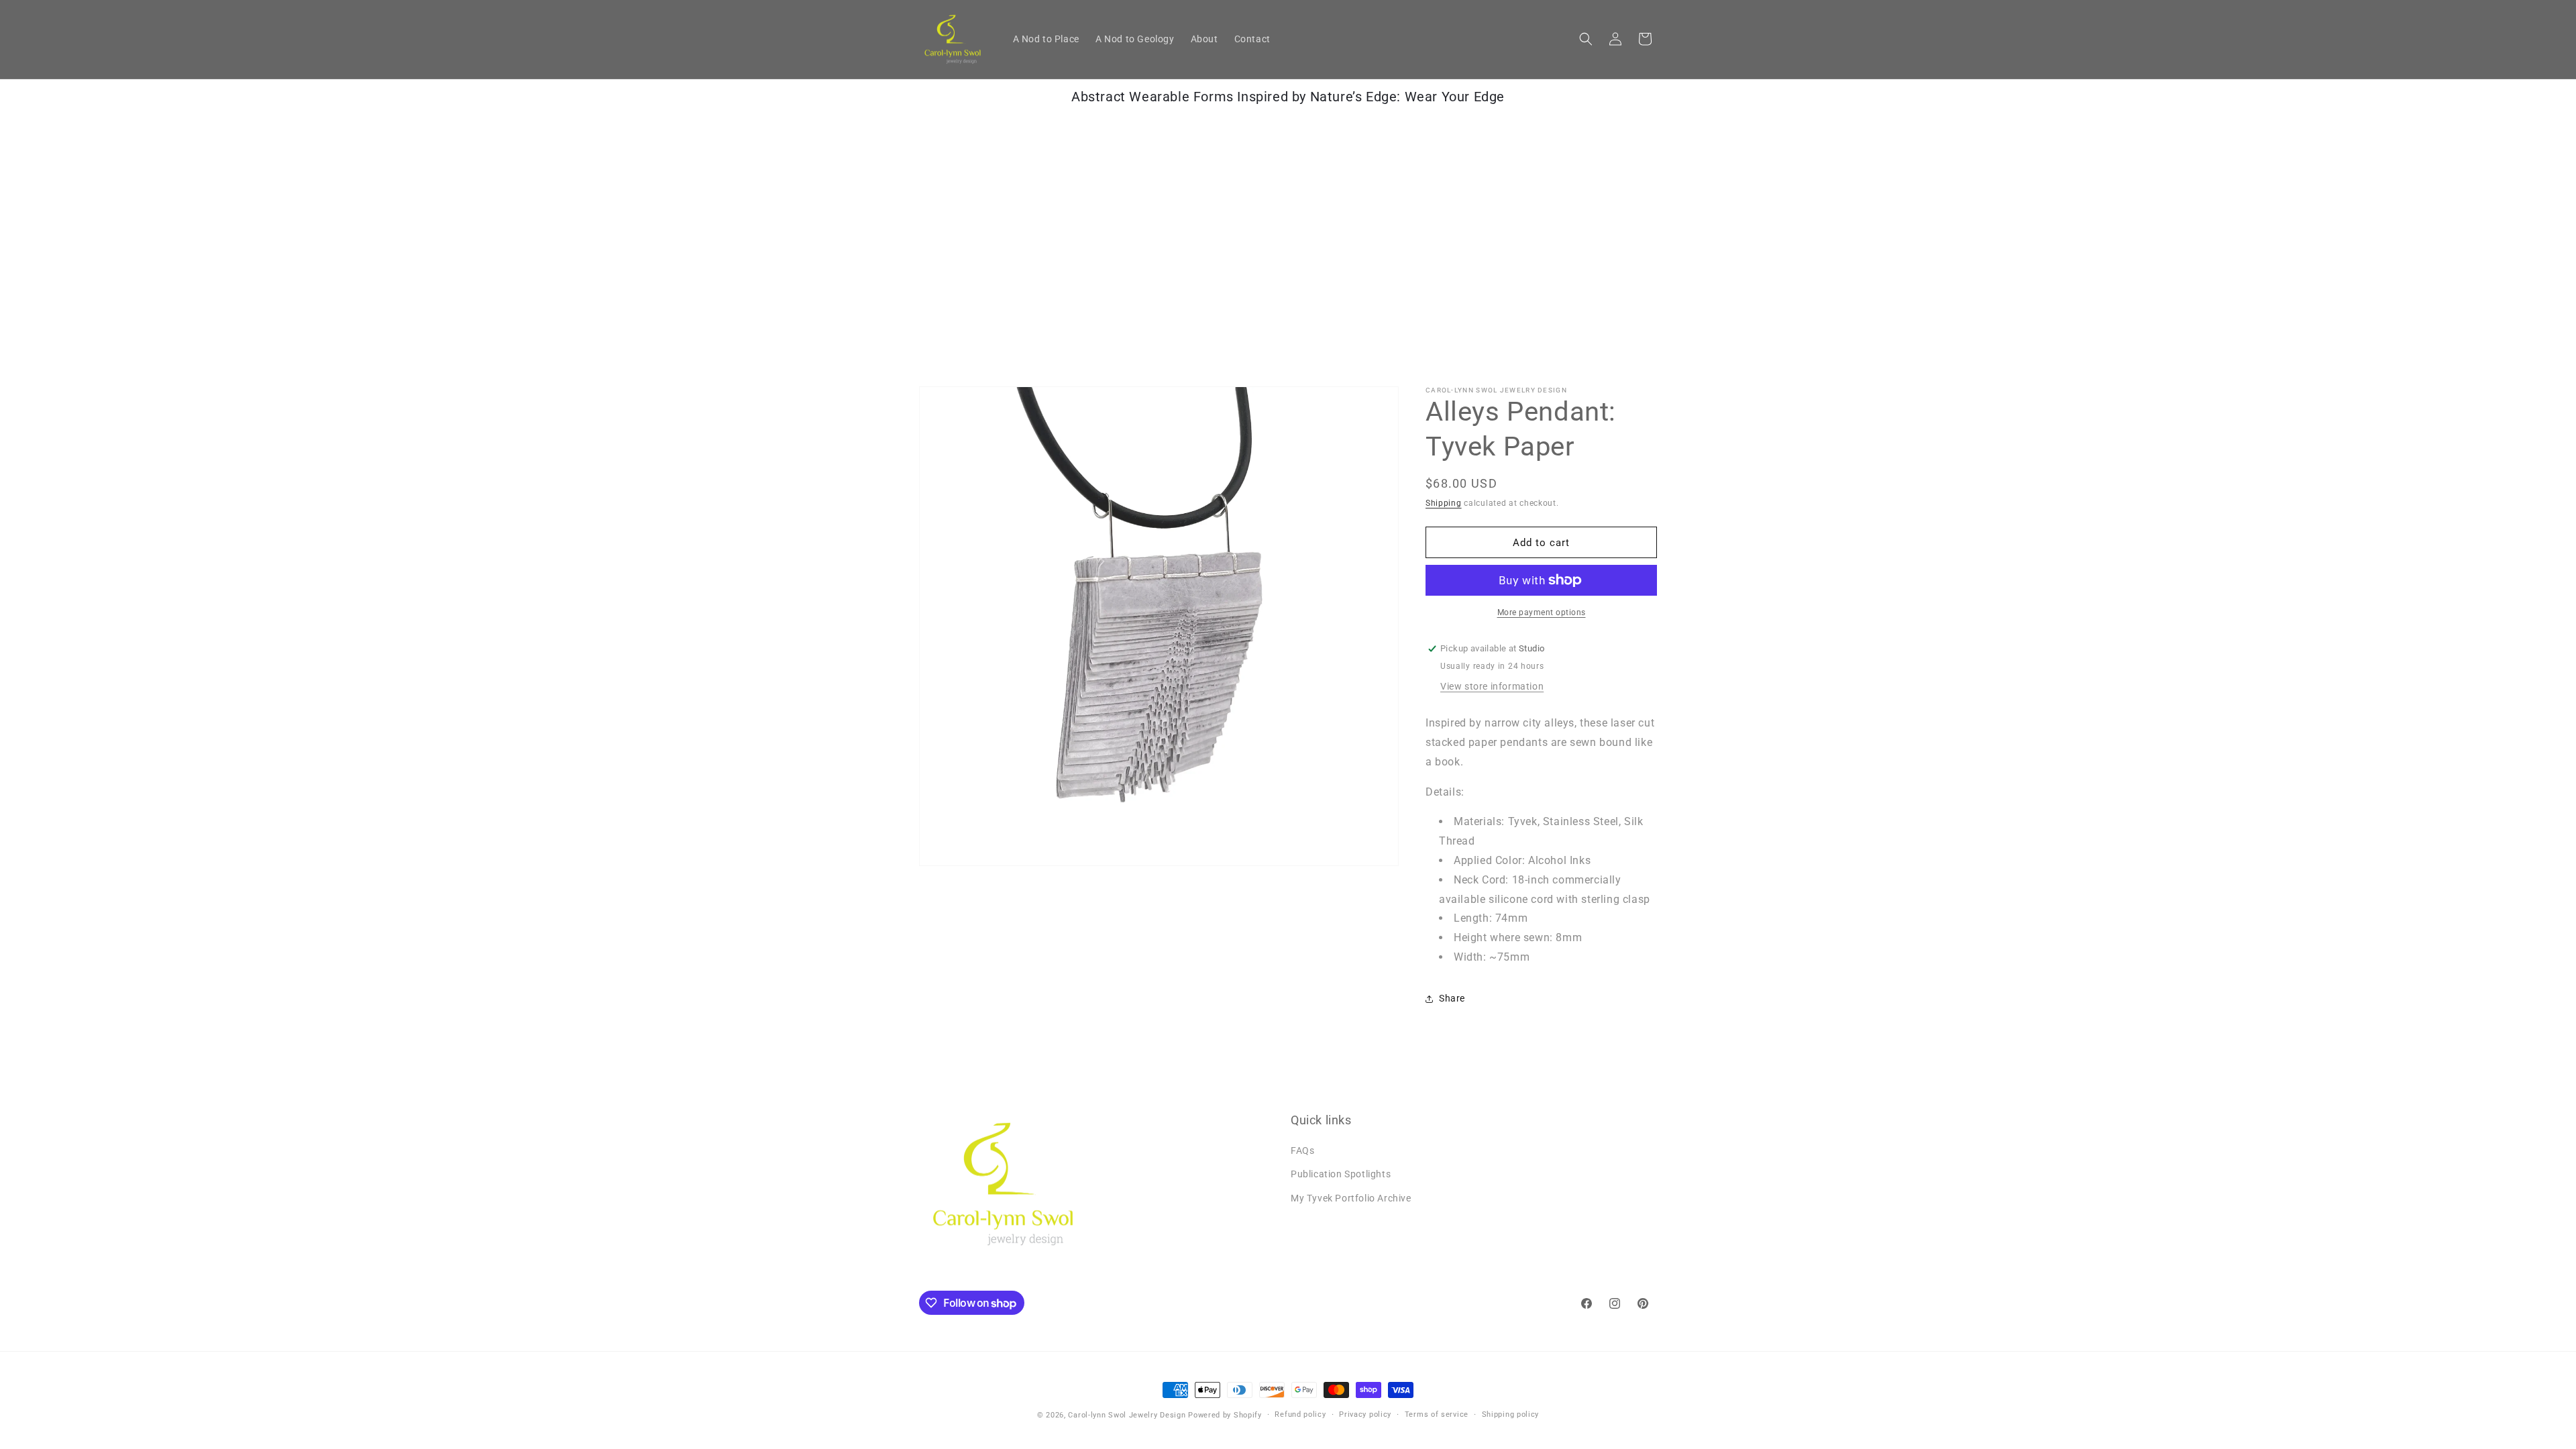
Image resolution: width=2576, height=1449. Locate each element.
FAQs (1302, 1150)
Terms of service (1437, 1414)
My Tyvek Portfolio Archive (1351, 1198)
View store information (1492, 686)
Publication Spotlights (1341, 1174)
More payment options (1542, 612)
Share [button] (1452, 998)
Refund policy (1300, 1414)
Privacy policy (1365, 1414)
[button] (1586, 39)
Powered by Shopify (1225, 1415)
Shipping (1444, 503)
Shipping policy (1511, 1414)
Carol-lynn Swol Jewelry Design (1127, 1415)
